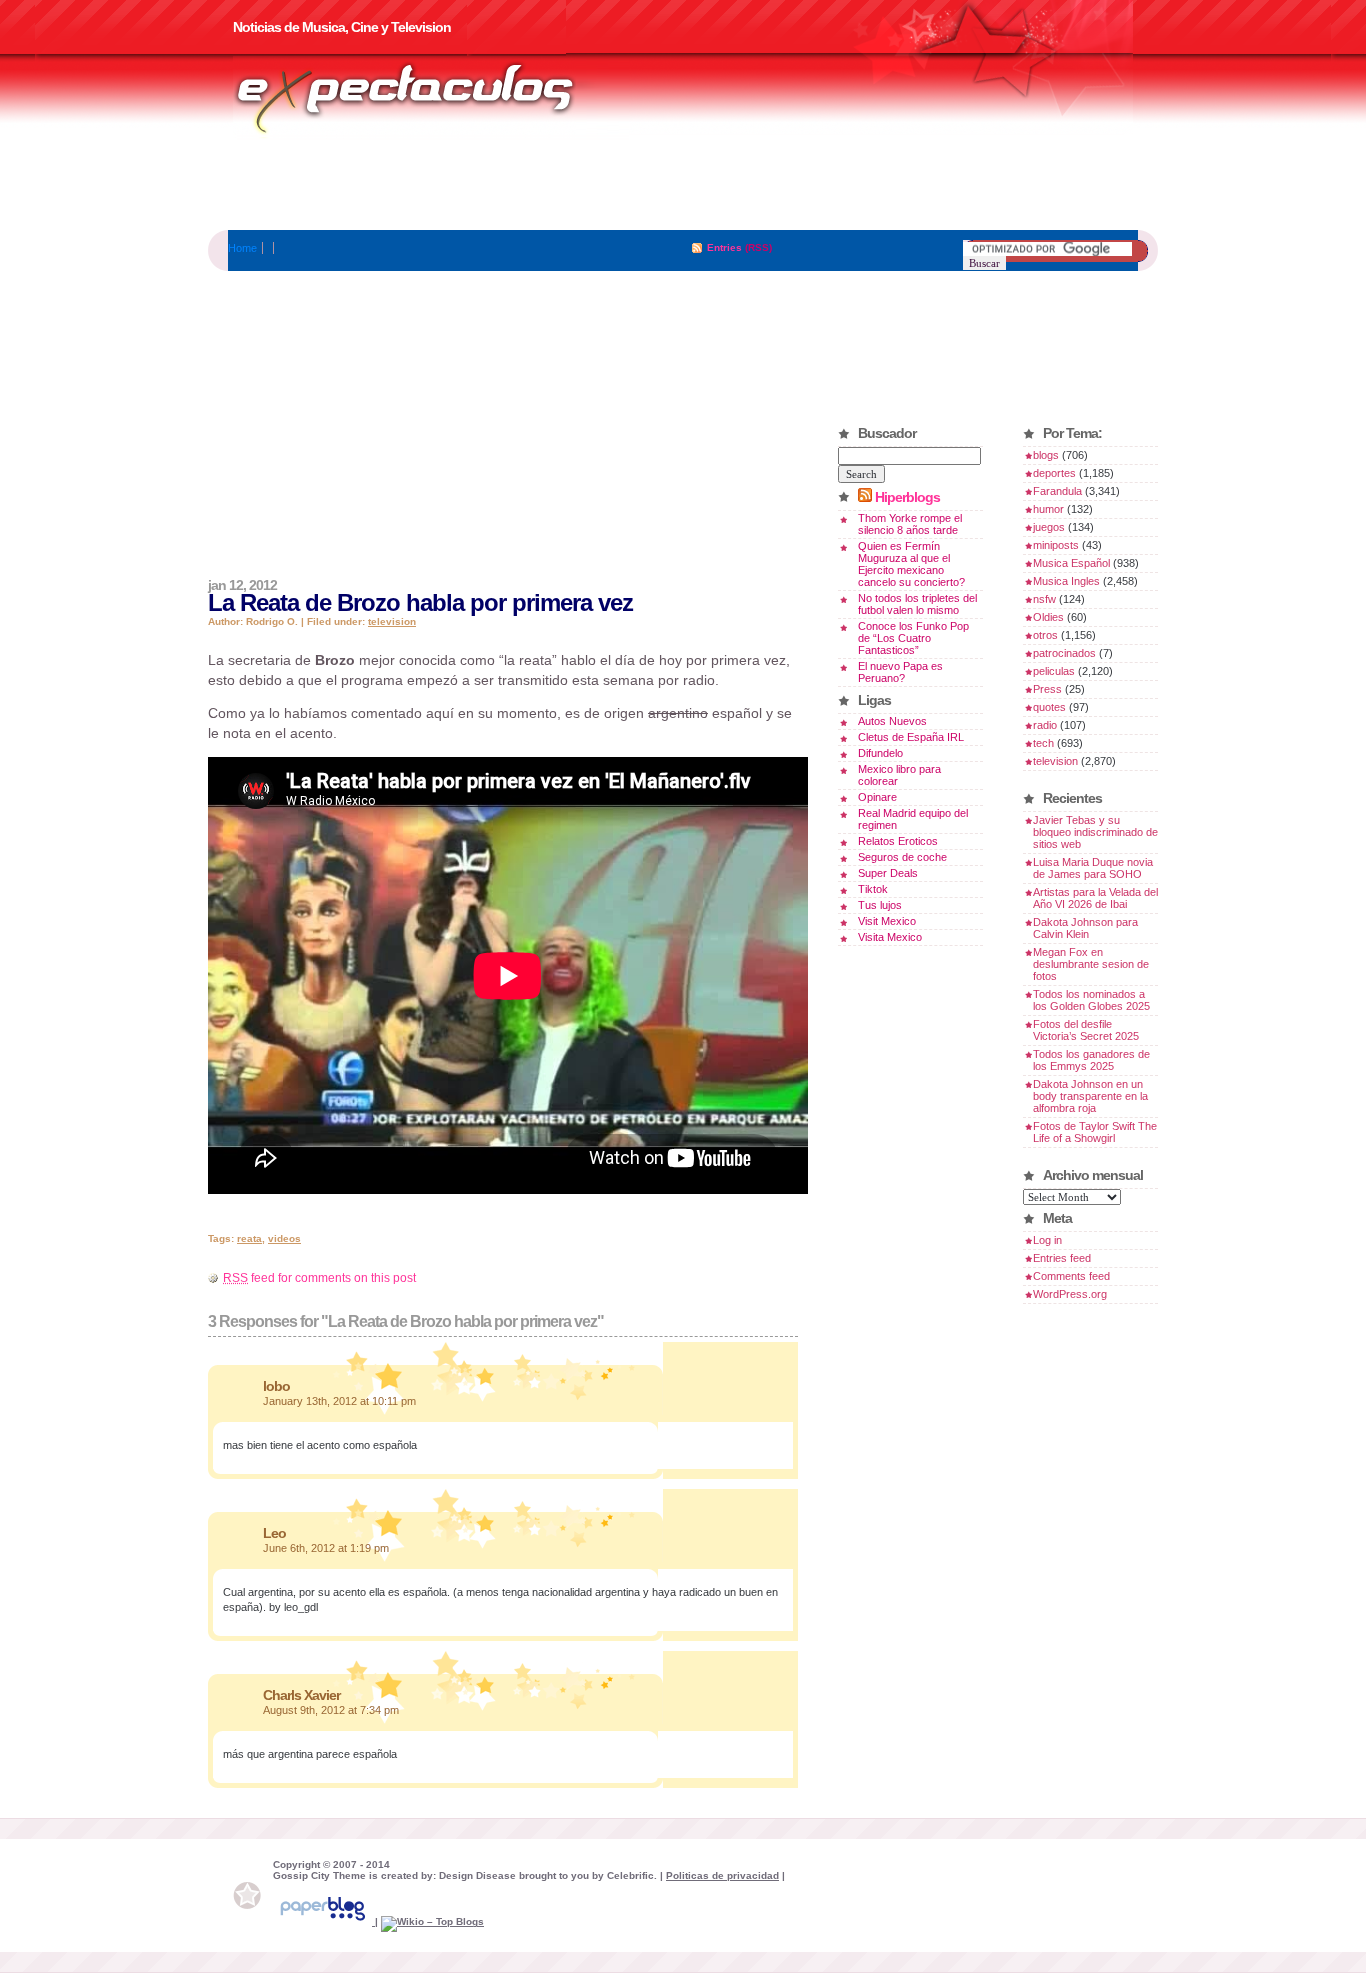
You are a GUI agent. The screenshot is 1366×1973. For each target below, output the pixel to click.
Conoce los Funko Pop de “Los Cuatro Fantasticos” (913, 638)
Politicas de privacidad (722, 1875)
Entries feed (1062, 1258)
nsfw (1044, 599)
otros (1045, 635)
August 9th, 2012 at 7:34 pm (331, 1710)
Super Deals (888, 873)
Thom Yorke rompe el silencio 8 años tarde (910, 524)
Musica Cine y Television (431, 98)
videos (284, 1238)
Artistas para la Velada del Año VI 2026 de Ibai (1095, 898)
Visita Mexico (890, 937)
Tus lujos (880, 905)
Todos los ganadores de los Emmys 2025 (1091, 1060)
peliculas (1054, 671)
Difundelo (880, 753)
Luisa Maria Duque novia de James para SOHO (1093, 868)
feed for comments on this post (319, 1278)
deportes (1054, 473)
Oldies (1048, 617)
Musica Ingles (1066, 581)
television (392, 621)
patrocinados (1064, 653)
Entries (724, 247)
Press (1047, 689)
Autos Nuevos (892, 721)
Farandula (1057, 491)
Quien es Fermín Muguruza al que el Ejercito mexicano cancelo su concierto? (911, 564)
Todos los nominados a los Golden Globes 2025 (1091, 1000)
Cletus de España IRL (911, 737)
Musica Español (1071, 563)
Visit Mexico (887, 921)
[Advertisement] (683, 185)
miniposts (1056, 545)
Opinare (877, 797)
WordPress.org (1070, 1294)
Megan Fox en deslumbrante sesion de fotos (1091, 964)
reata (249, 1238)
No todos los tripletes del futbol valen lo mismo (917, 604)
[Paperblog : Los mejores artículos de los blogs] (324, 1921)
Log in (1047, 1240)
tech (1043, 743)
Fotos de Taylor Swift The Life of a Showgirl (1095, 1132)
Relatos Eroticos (898, 841)
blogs (1046, 455)
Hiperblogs (907, 497)
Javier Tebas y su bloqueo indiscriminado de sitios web (1095, 832)
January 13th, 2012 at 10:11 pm (339, 1401)
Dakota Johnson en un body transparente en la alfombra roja (1090, 1096)
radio (1045, 725)
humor (1048, 509)
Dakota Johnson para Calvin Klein (1085, 928)
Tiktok (873, 889)
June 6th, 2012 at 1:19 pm (326, 1548)
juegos (1049, 527)
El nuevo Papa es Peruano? (900, 672)
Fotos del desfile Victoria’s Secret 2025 (1086, 1030)
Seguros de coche (902, 857)
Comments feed (1071, 1276)
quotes (1049, 707)
